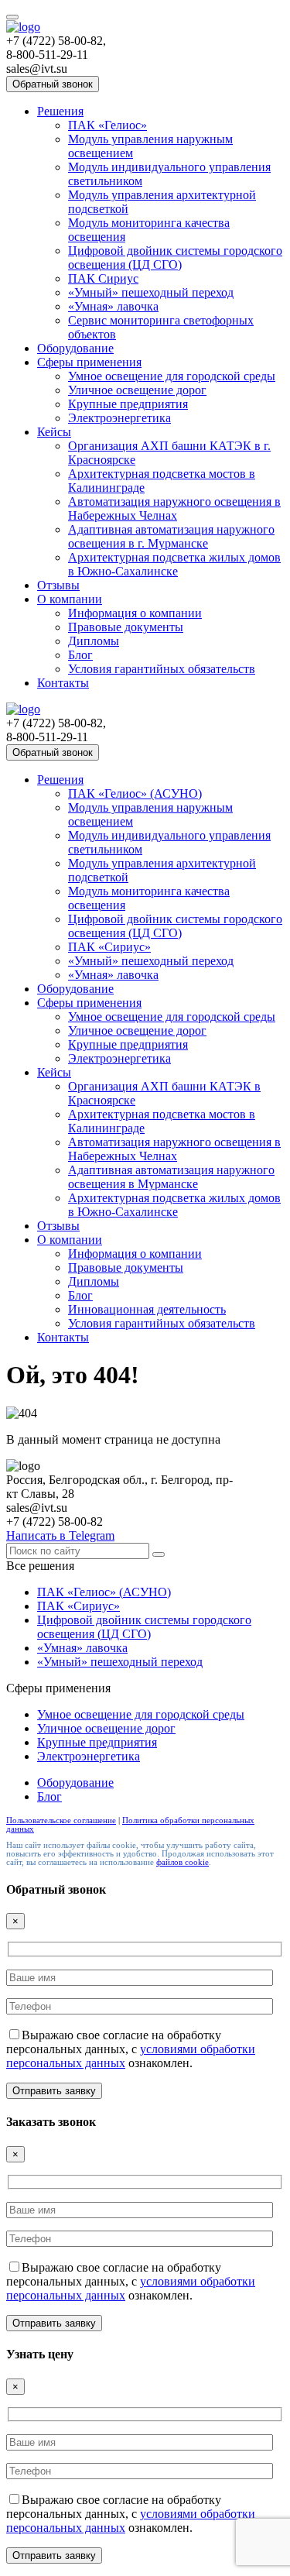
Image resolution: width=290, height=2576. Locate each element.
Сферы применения (89, 362)
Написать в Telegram (60, 1535)
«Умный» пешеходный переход (151, 292)
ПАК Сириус (103, 278)
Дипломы (94, 641)
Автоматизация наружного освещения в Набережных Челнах (174, 508)
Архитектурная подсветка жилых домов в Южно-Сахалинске (174, 564)
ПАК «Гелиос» (107, 125)
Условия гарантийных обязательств (162, 669)
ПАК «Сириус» (109, 947)
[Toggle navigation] (12, 17)
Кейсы (54, 432)
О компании (70, 599)
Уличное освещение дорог (137, 390)
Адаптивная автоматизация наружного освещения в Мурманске (171, 1177)
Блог (80, 655)
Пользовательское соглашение (61, 1820)
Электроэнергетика (119, 418)
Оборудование (75, 348)
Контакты (63, 683)
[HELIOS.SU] (23, 27)
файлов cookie (183, 1862)
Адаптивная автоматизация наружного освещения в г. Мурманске (171, 536)
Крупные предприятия (128, 404)
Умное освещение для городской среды (172, 376)
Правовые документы (126, 627)
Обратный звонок (53, 84)
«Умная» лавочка (113, 306)
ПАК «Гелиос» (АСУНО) (135, 793)
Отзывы (58, 585)
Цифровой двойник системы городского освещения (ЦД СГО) (175, 258)
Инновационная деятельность (147, 1309)
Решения (60, 111)
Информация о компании (135, 613)
